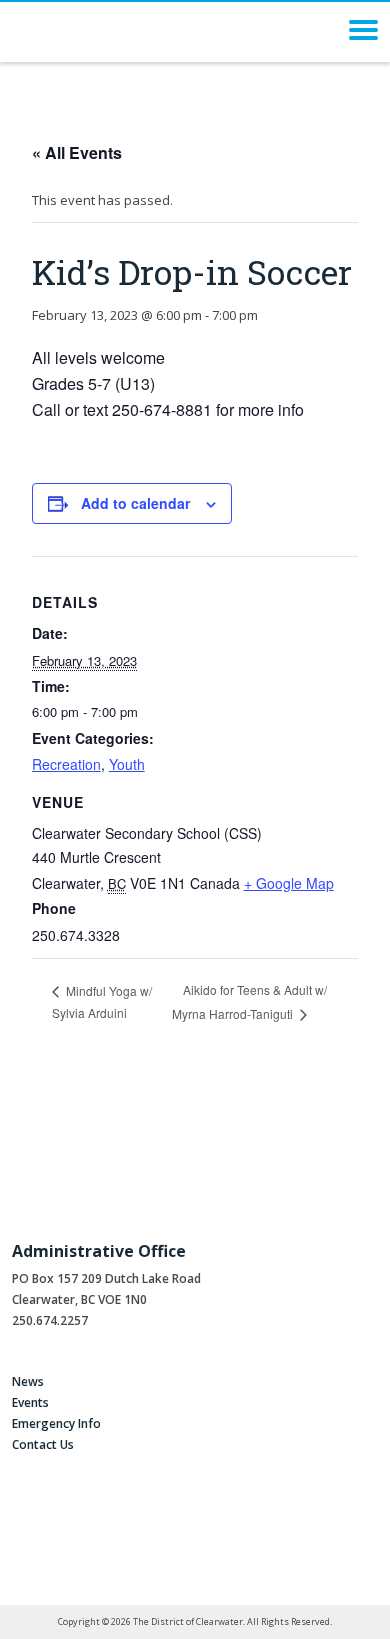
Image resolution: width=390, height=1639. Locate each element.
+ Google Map (289, 883)
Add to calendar (135, 503)
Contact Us (43, 1444)
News (28, 1381)
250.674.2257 (50, 1320)
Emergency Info (56, 1423)
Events (30, 1402)
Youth (127, 764)
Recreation (66, 764)
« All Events (77, 152)
